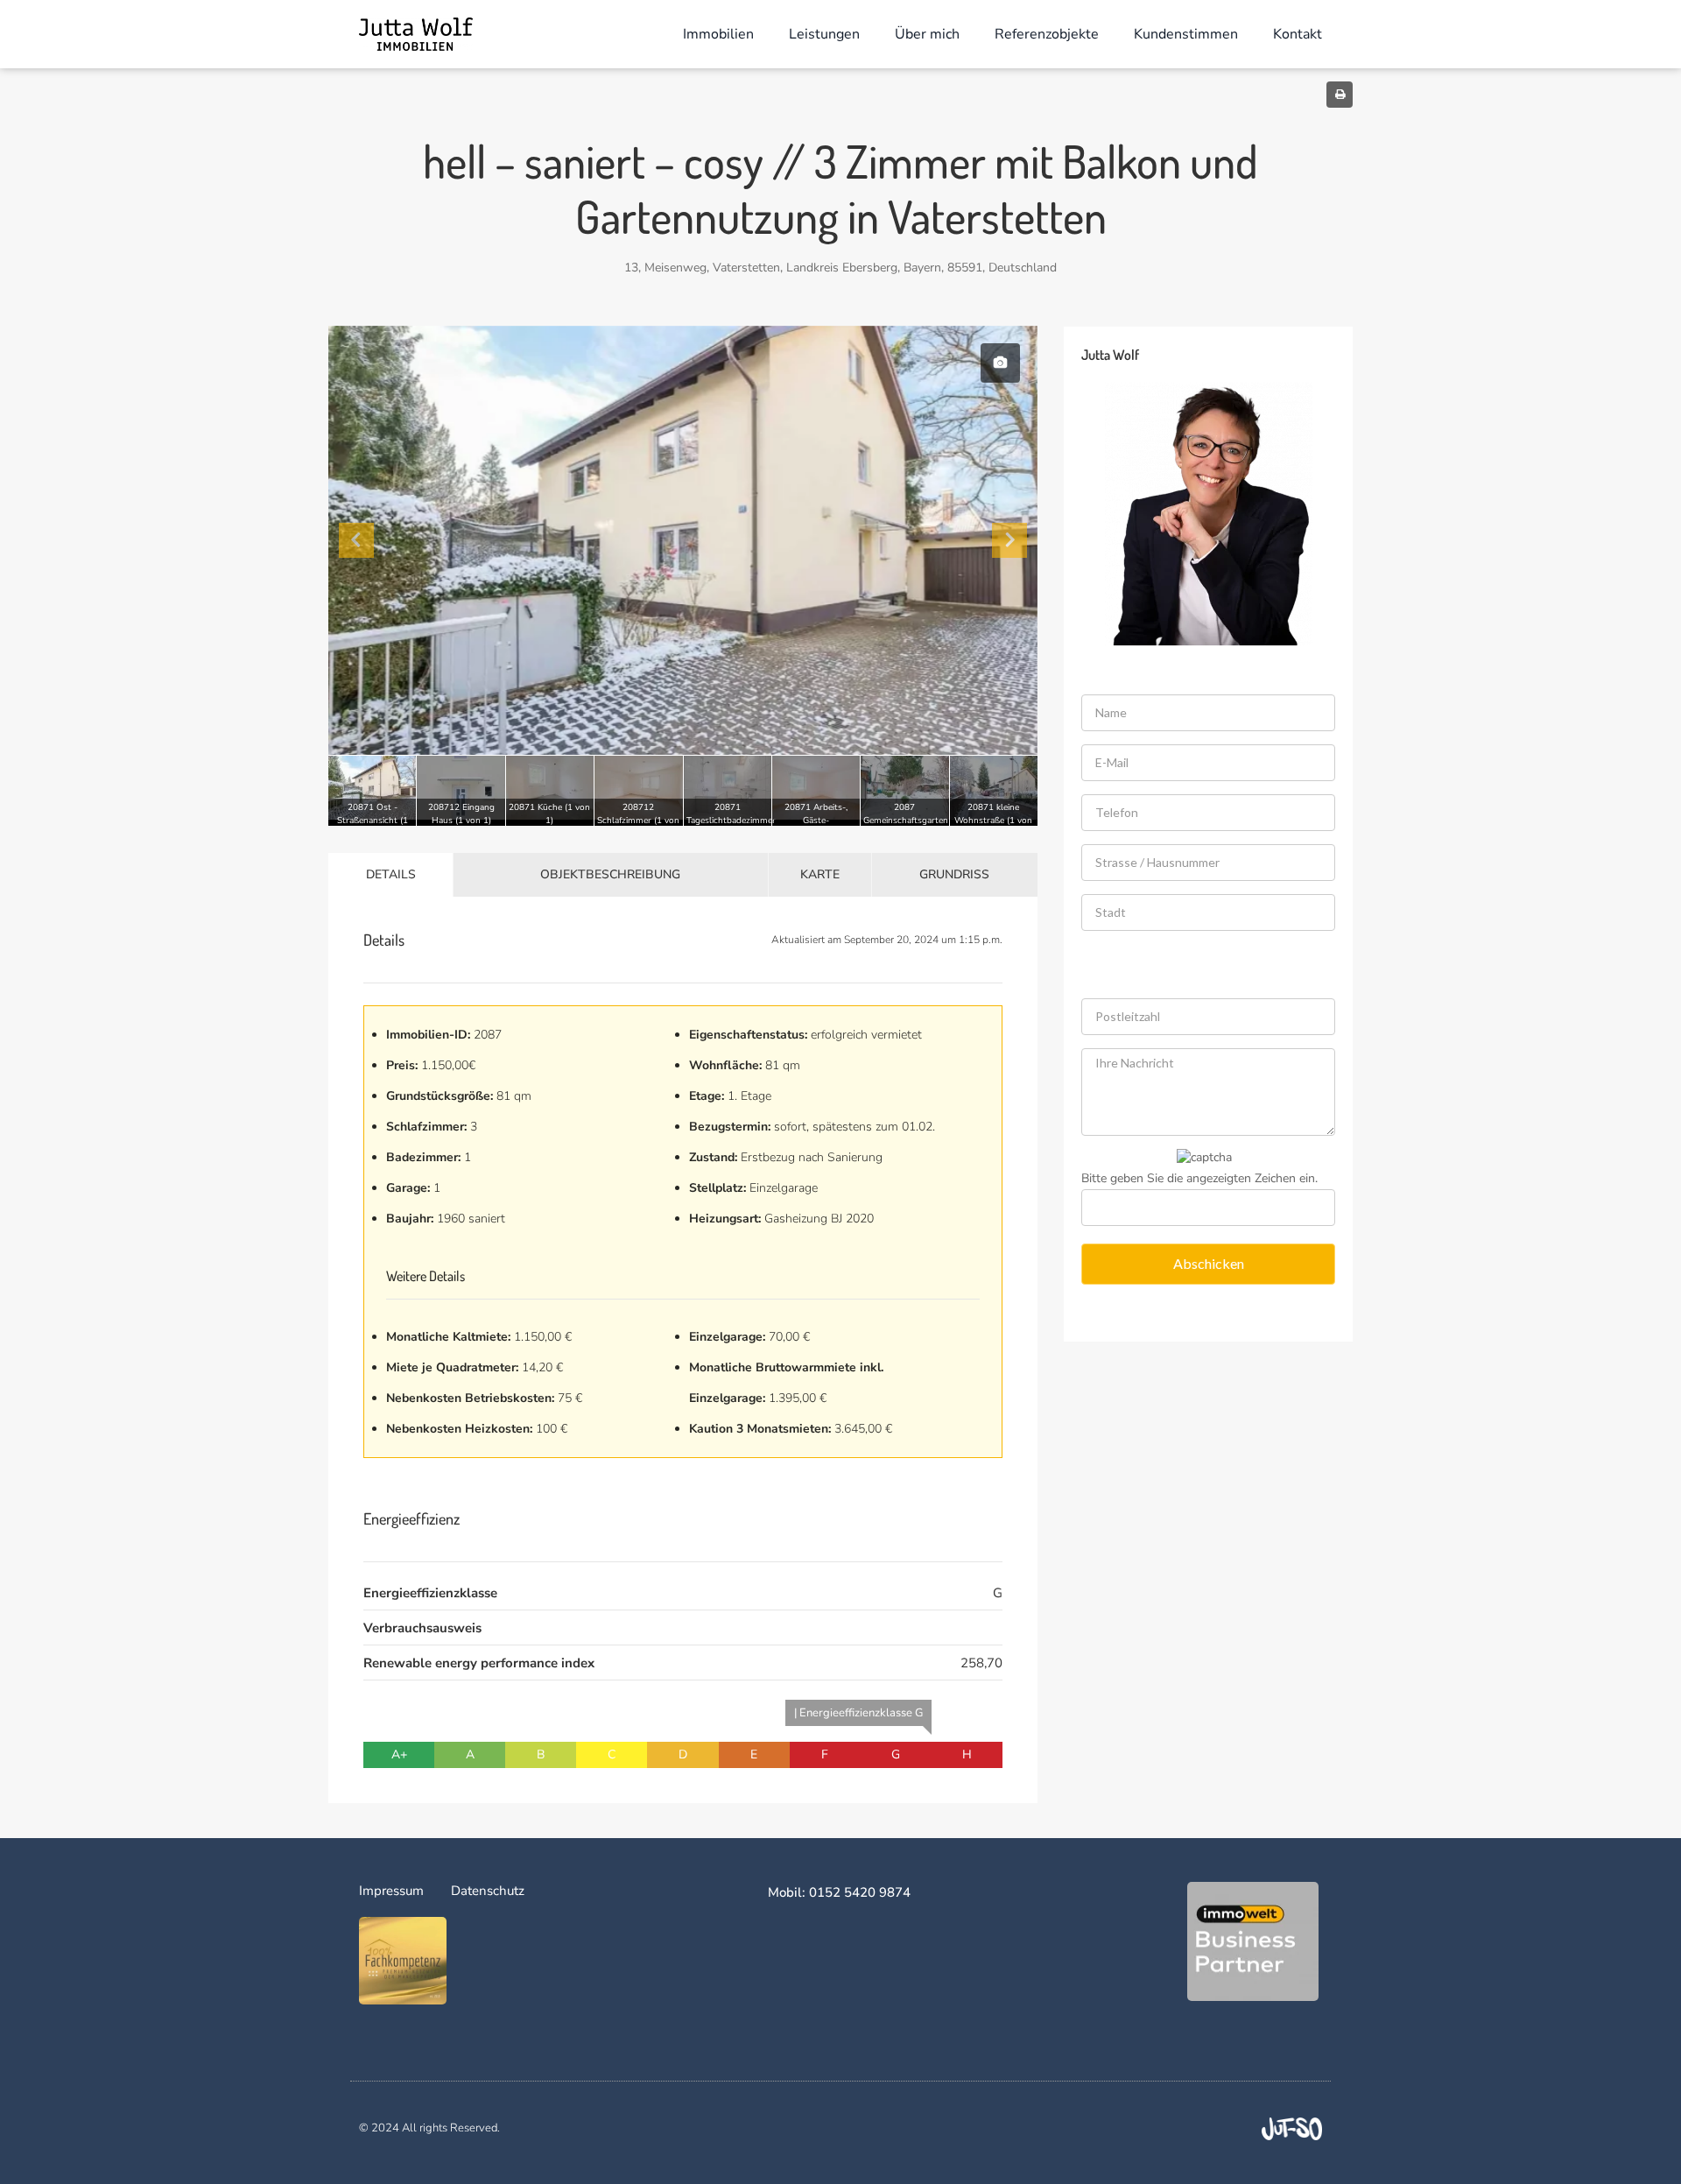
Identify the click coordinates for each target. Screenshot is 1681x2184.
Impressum (391, 1891)
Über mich (927, 34)
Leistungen (824, 34)
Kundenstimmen (1186, 34)
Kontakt (1298, 34)
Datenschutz (488, 1891)
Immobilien (718, 34)
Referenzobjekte (1047, 34)
